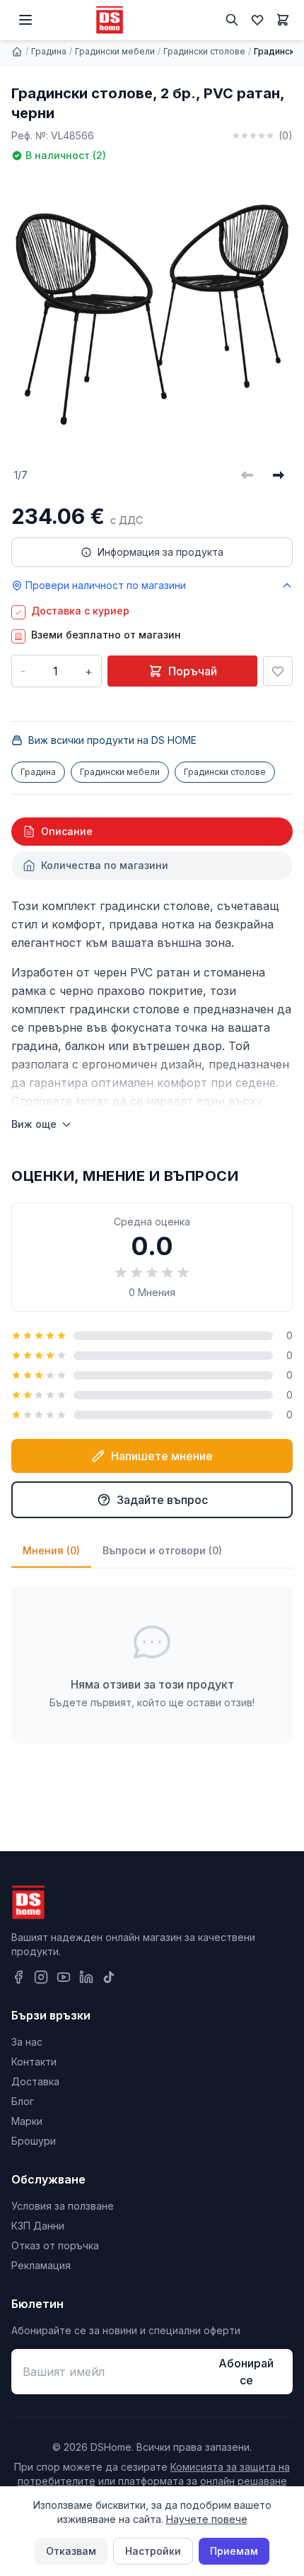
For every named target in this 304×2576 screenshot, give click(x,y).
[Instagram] (41, 1977)
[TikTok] (109, 1977)
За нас (27, 2042)
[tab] (152, 832)
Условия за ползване (63, 2206)
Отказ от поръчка (55, 2245)
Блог (23, 2101)
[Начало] (17, 52)
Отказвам (71, 2551)
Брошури (34, 2141)
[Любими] (257, 20)
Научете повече (207, 2519)
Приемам (234, 2551)
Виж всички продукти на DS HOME (112, 740)
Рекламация (41, 2265)
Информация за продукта (160, 552)
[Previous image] (247, 475)
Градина (49, 51)
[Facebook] (18, 1977)
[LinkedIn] (86, 1977)
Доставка (35, 2081)
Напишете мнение (162, 1456)
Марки (27, 2121)
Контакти (34, 2062)
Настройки (153, 2551)
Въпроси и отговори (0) (162, 1550)
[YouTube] (64, 1977)
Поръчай (193, 671)
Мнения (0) (51, 1550)
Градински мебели (115, 51)
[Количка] (283, 20)
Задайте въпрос (162, 1500)
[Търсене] (232, 20)
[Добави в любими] (278, 671)
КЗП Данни (38, 2226)
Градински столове (204, 51)
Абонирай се (246, 2372)
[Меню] (25, 20)
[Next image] (279, 475)
